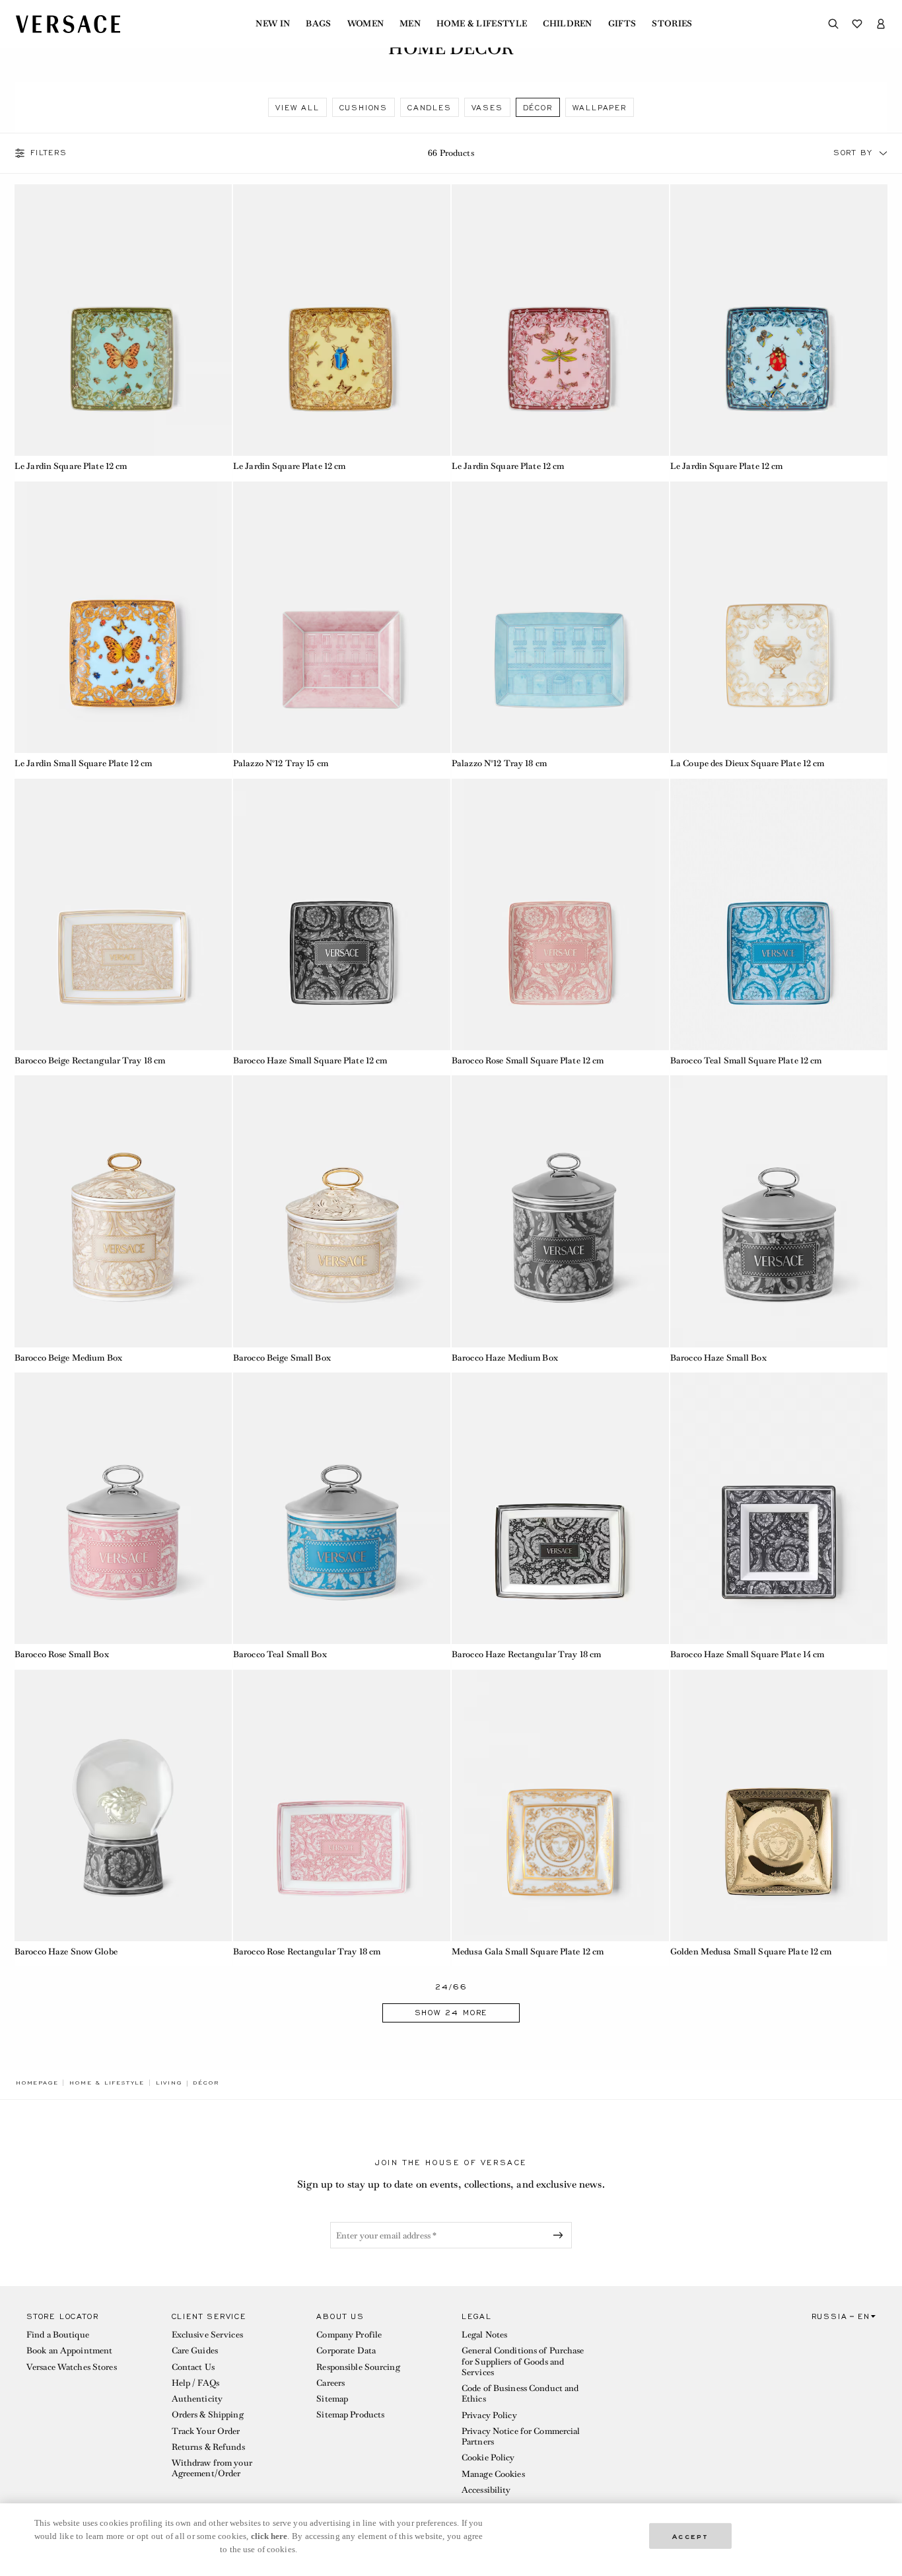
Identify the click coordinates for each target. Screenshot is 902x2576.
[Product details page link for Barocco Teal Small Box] (342, 1508)
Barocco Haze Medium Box (505, 1358)
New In (273, 24)
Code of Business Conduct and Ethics (520, 2393)
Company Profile (349, 2335)
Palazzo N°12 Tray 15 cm (281, 763)
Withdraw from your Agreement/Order (212, 2468)
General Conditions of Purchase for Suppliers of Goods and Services (523, 2361)
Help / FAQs (195, 2383)
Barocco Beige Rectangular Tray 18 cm (90, 1060)
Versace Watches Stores (72, 2367)
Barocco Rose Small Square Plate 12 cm (528, 1060)
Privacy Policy (489, 2415)
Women (366, 24)
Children (568, 24)
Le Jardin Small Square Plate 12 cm (83, 763)
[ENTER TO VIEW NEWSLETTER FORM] (561, 2235)
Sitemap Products (350, 2415)
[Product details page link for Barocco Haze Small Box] (779, 1211)
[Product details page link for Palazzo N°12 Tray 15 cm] (342, 617)
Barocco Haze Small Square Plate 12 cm (310, 1060)
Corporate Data (346, 2350)
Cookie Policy (488, 2457)
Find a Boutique (58, 2335)
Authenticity (197, 2399)
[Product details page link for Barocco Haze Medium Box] (560, 1211)
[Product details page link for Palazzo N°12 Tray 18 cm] (560, 617)
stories (672, 24)
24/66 (451, 1987)
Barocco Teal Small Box (280, 1654)
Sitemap (332, 2399)
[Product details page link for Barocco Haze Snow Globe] (123, 1806)
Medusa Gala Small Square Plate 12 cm (528, 1951)
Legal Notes (484, 2335)
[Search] (833, 24)
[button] (884, 153)
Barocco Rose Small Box (62, 1654)
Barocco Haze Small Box (718, 1358)
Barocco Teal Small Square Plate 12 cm (746, 1060)
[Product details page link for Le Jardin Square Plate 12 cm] (123, 320)
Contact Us (193, 2367)
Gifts (622, 24)
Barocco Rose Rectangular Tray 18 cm (307, 1951)
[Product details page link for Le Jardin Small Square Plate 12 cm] (123, 617)
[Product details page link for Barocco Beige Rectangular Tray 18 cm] (123, 914)
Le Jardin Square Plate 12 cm (71, 466)
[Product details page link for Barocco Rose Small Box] (123, 1508)
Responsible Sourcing (358, 2367)
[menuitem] (273, 24)
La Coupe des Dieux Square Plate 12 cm (747, 763)
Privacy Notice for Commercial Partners (521, 2436)
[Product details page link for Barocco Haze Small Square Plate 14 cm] (779, 1508)
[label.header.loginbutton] (881, 24)
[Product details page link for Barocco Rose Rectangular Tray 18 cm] (342, 1806)
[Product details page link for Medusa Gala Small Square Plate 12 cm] (560, 1806)
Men (410, 24)
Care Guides (195, 2350)
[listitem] (297, 107)
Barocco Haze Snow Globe (66, 1951)
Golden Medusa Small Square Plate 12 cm (751, 1951)
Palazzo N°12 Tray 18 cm (499, 763)
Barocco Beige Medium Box (68, 1358)
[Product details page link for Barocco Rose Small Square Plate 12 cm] (560, 914)
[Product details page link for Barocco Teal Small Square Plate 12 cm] (779, 914)
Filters (49, 153)
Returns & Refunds (208, 2447)
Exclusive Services (207, 2335)
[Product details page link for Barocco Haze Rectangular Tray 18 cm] (560, 1508)
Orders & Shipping (208, 2415)
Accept (691, 2535)
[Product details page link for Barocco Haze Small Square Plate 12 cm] (342, 914)
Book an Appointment (69, 2350)
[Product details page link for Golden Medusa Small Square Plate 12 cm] (779, 1806)
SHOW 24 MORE (451, 2013)
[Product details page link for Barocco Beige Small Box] (342, 1211)
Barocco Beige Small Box (282, 1358)
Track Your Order (206, 2431)
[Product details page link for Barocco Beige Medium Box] (123, 1211)
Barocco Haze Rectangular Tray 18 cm (526, 1654)
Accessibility (486, 2490)
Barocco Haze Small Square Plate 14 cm (747, 1654)
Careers (330, 2383)
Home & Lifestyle (482, 24)
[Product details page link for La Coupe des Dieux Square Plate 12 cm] (779, 617)
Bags (318, 24)
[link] (37, 2083)
